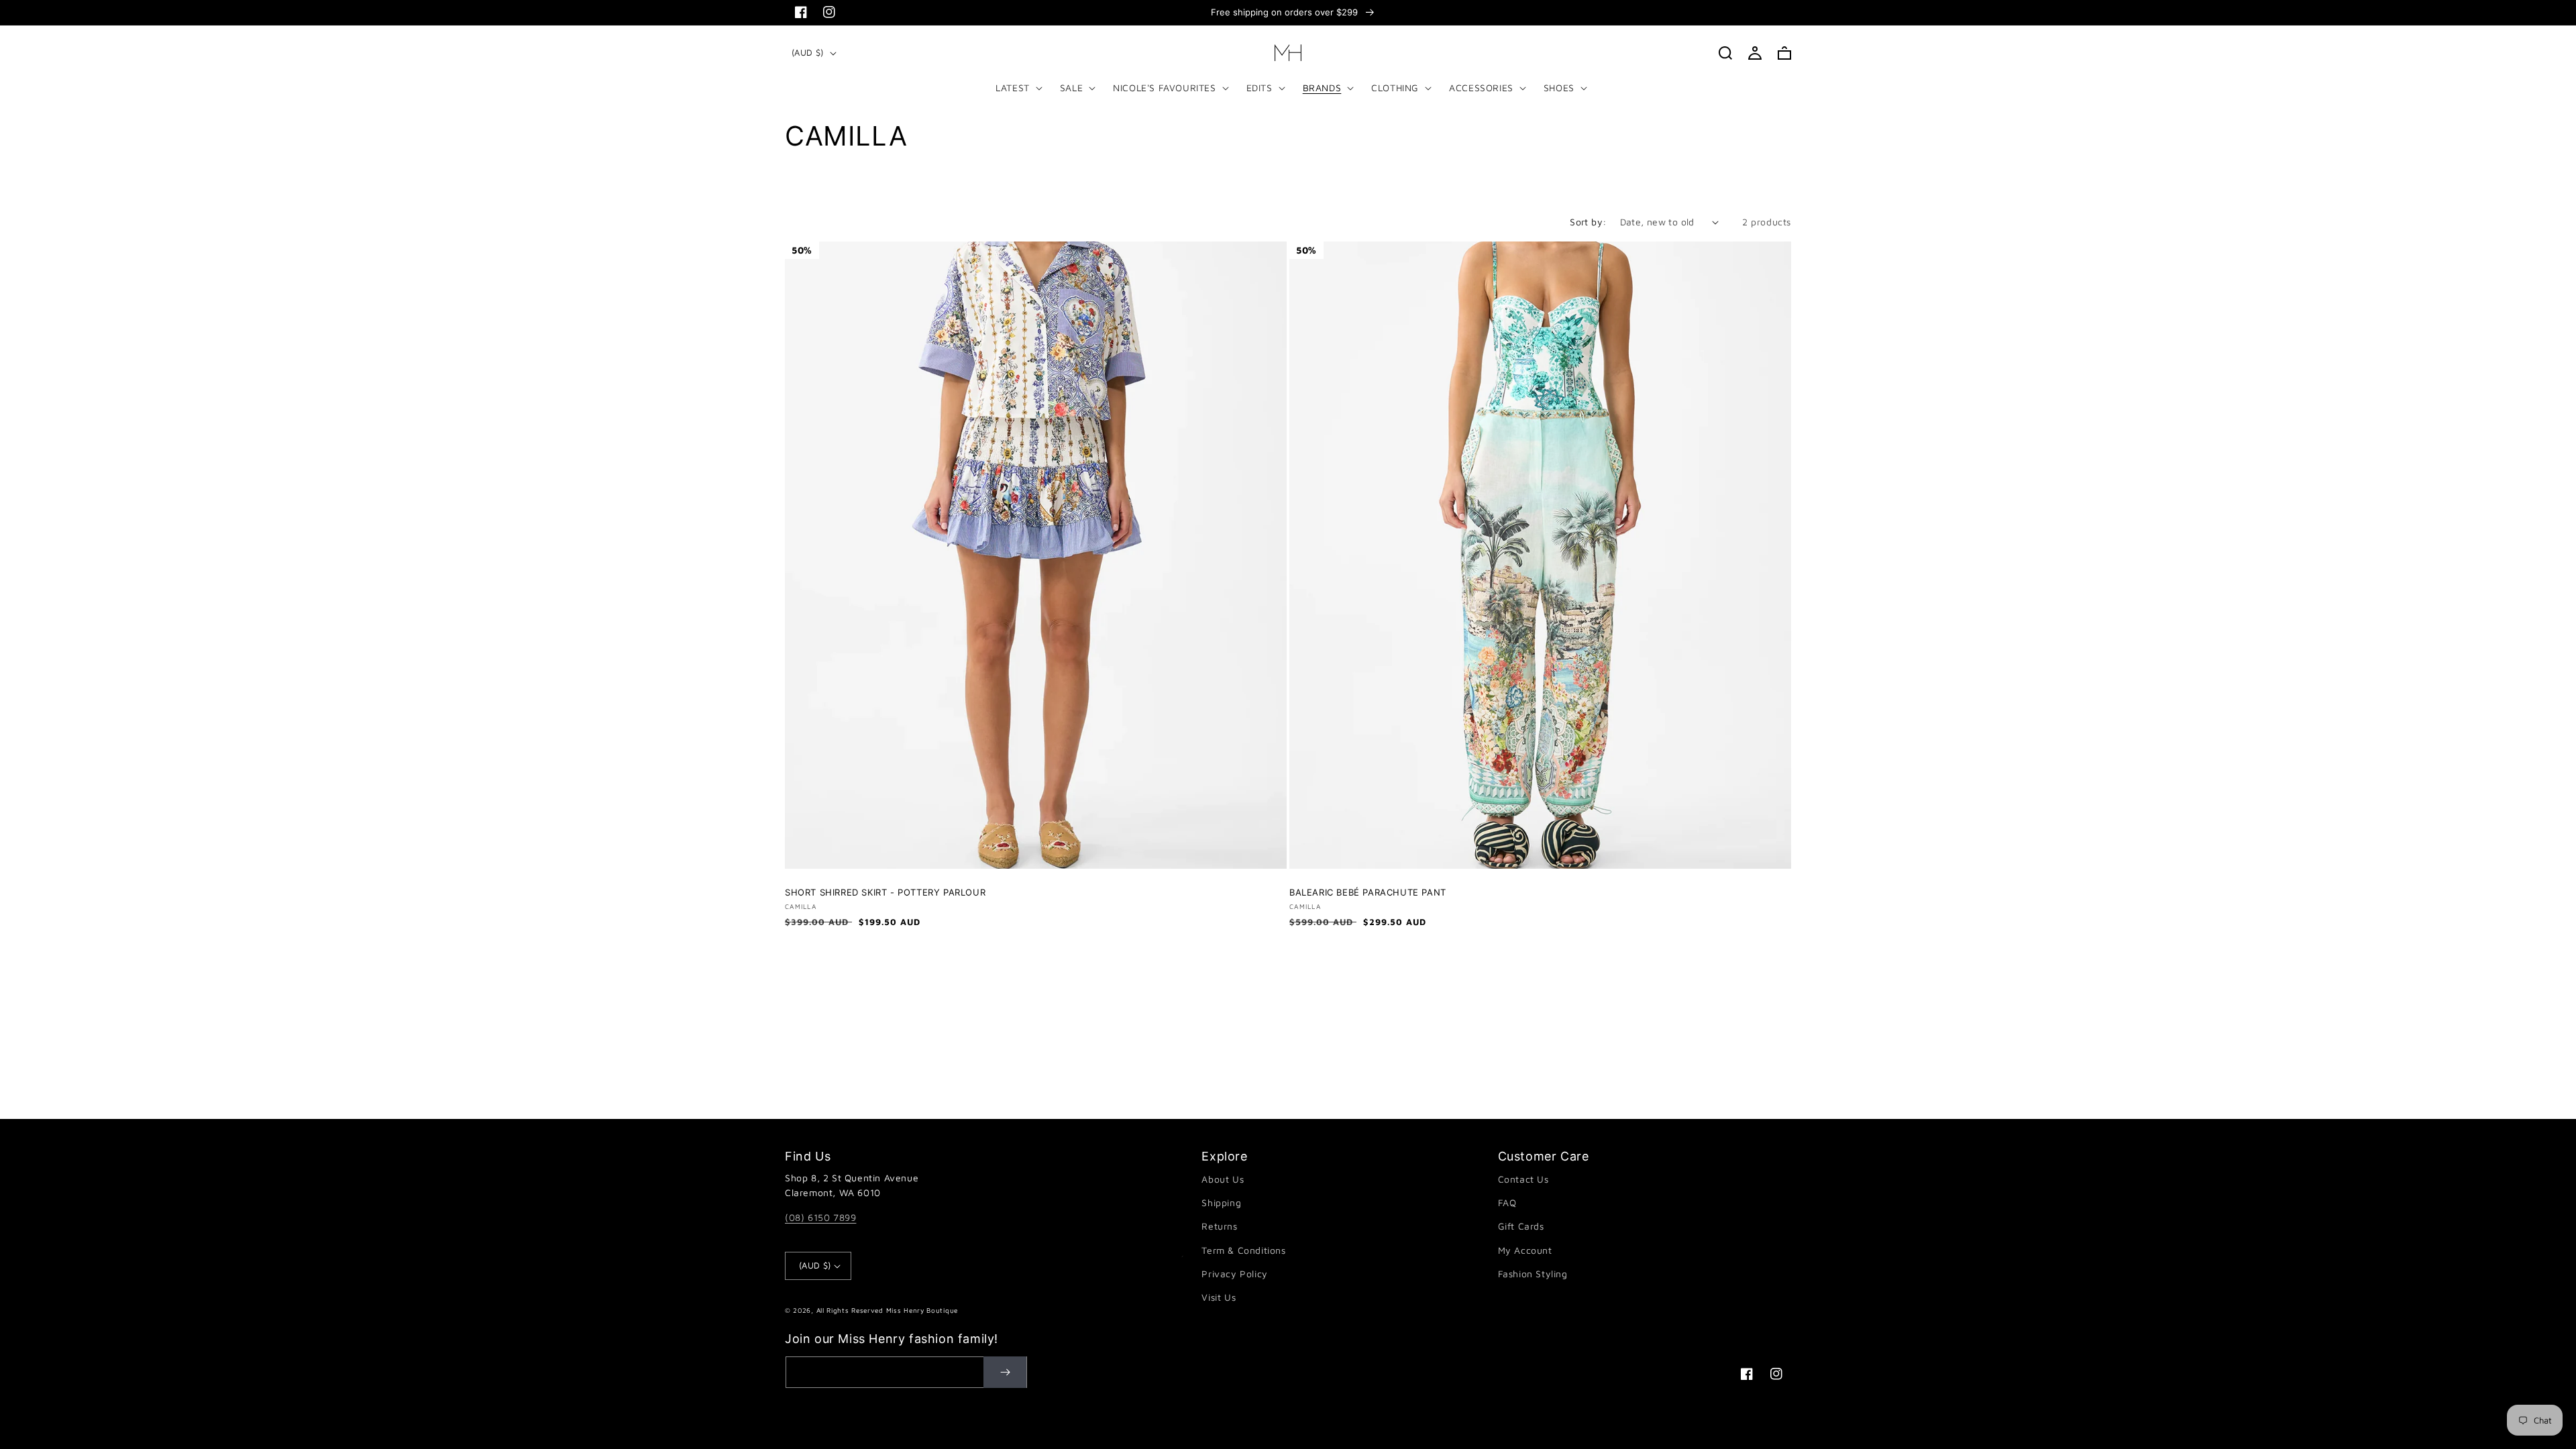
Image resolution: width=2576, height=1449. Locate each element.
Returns (1219, 1226)
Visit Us (1219, 1297)
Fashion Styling (1533, 1274)
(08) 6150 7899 (820, 1217)
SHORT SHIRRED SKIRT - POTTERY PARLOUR (885, 892)
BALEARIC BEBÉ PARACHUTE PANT (1368, 892)
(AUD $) (808, 52)
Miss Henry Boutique (922, 1310)
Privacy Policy (1234, 1274)
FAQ (1507, 1202)
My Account (1525, 1250)
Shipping (1221, 1202)
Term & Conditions (1243, 1250)
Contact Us (1523, 1179)
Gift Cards (1521, 1226)
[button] (1016, 88)
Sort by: (1588, 222)
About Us (1223, 1179)
